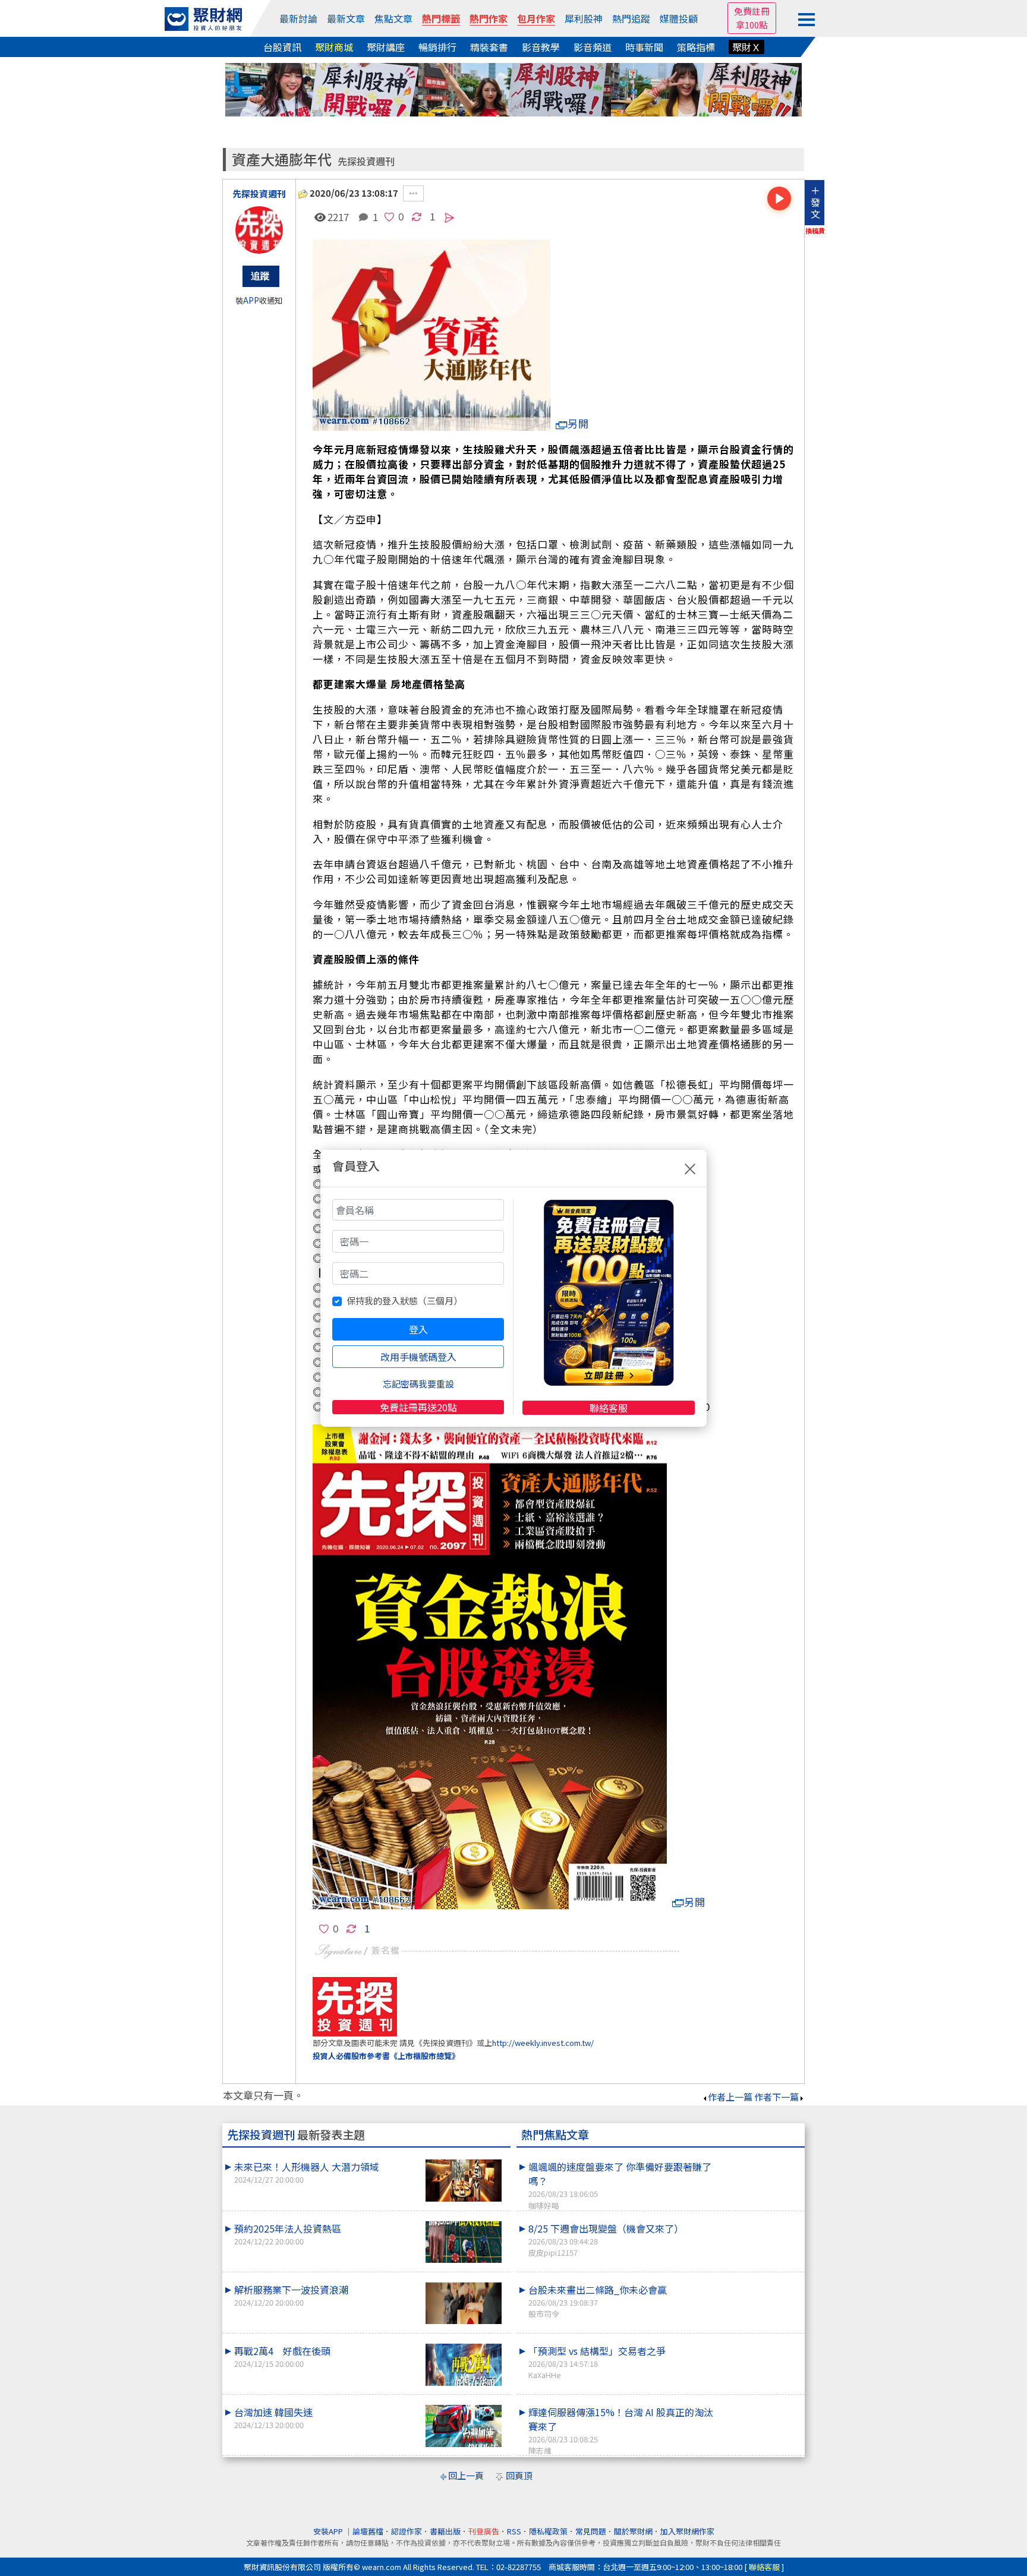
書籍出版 (445, 2531)
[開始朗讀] (779, 198)
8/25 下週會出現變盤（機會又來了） (606, 2240)
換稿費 (815, 231)
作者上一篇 (730, 2097)
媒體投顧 (679, 18)
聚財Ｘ (746, 47)
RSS (514, 2531)
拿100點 (752, 25)
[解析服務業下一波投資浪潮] (464, 2304)
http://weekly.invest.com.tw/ (543, 2043)
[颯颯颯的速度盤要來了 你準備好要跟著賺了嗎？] (758, 2159)
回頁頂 (519, 2475)
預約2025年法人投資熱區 (288, 2234)
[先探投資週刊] (259, 230)
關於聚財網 (633, 2531)
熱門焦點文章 (555, 2134)
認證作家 (407, 2531)
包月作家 (536, 18)
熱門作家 (489, 18)
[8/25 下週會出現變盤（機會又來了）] (758, 2221)
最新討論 (298, 18)
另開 (578, 423)
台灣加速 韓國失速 (273, 2418)
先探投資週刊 (366, 161)
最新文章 (346, 18)
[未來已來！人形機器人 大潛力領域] (464, 2181)
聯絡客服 (609, 1408)
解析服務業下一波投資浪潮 (291, 2295)
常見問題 (591, 2531)
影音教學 (541, 47)
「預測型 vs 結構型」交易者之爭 (597, 2362)
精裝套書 (489, 47)
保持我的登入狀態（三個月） (404, 1300)
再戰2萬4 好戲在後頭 (282, 2356)
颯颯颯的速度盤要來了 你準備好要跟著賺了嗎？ (620, 2185)
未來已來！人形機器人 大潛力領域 (307, 2172)
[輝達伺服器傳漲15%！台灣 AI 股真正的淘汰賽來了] (758, 2405)
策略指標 (696, 47)
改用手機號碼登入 (418, 1357)
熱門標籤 (441, 18)
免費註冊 (752, 11)
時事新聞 (644, 47)
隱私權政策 (548, 2531)
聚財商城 (334, 47)
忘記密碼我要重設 (418, 1384)
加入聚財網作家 (687, 2531)
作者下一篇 (776, 2097)
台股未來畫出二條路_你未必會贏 (598, 2301)
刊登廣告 (484, 2531)
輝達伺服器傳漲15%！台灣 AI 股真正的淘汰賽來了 (621, 2430)
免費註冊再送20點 (418, 1407)
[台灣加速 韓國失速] (464, 2426)
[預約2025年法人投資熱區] (464, 2242)
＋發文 (815, 202)
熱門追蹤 (631, 18)
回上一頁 (466, 2475)
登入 (418, 1329)
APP (251, 300)
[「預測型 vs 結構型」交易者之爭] (758, 2344)
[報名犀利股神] (513, 88)
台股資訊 (282, 47)
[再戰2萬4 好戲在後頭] (464, 2365)
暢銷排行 (437, 47)
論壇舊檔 (368, 2531)
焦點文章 (393, 18)
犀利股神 (584, 18)
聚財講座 (386, 47)
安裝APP (329, 2531)
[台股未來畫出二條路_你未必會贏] (758, 2282)
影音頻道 (593, 47)
